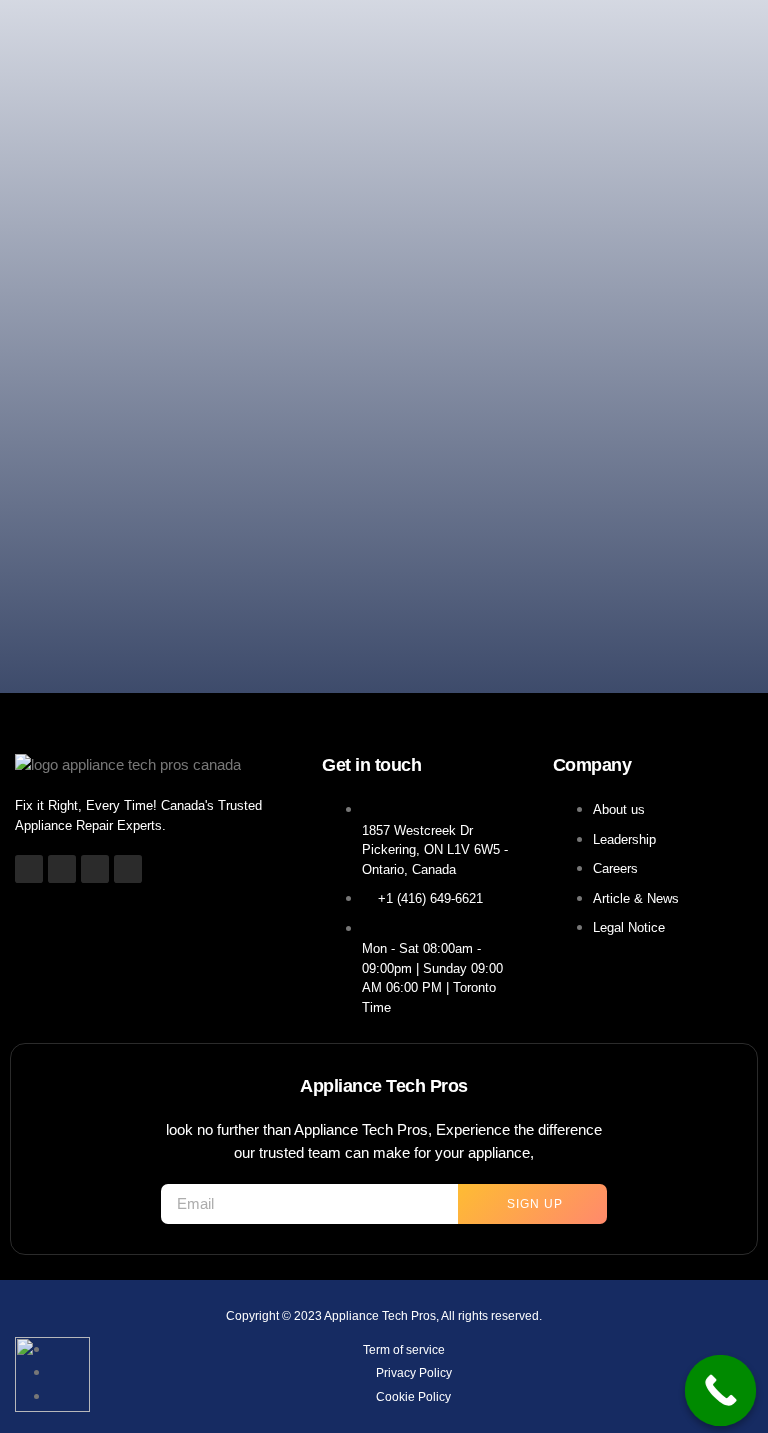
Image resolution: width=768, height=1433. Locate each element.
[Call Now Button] (721, 1391)
